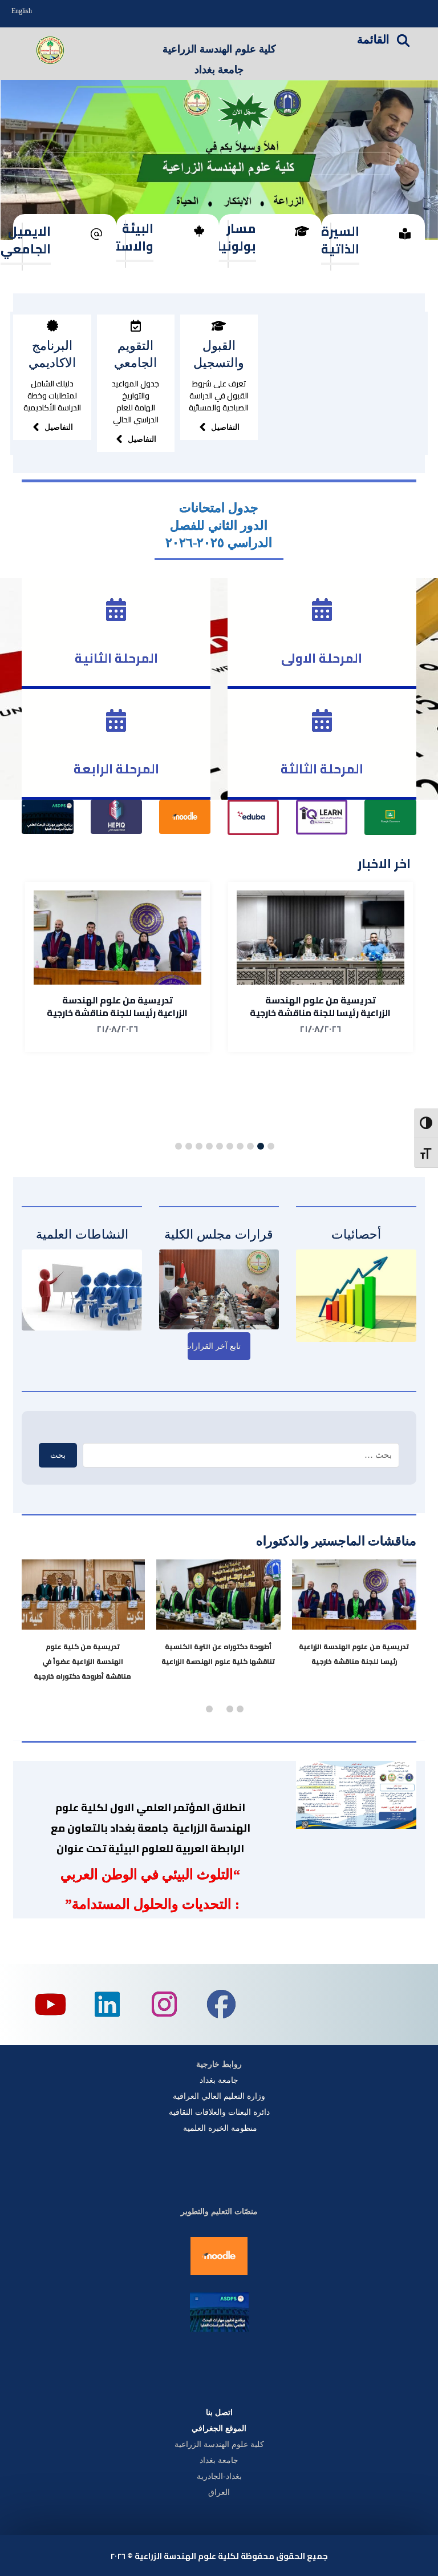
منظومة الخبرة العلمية (219, 2128)
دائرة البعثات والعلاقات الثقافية (219, 2112)
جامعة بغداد (219, 2080)
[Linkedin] (107, 2005)
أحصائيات (356, 1234)
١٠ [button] (179, 1146)
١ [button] (271, 1146)
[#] (52, 326)
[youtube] (50, 2005)
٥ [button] (230, 1146)
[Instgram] (164, 2005)
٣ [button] (250, 1146)
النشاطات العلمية (82, 1234)
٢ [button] (261, 1146)
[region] (219, 160)
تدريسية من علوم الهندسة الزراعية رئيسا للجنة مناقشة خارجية (320, 1006)
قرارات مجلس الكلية (219, 1234)
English (22, 11)
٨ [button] (199, 1146)
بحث (58, 1455)
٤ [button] (240, 1146)
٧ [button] (209, 1146)
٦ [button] (220, 1146)
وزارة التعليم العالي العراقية (219, 2096)
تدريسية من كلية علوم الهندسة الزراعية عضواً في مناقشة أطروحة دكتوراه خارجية (92, 1661)
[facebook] (221, 2005)
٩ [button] (189, 1146)
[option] (321, 967)
